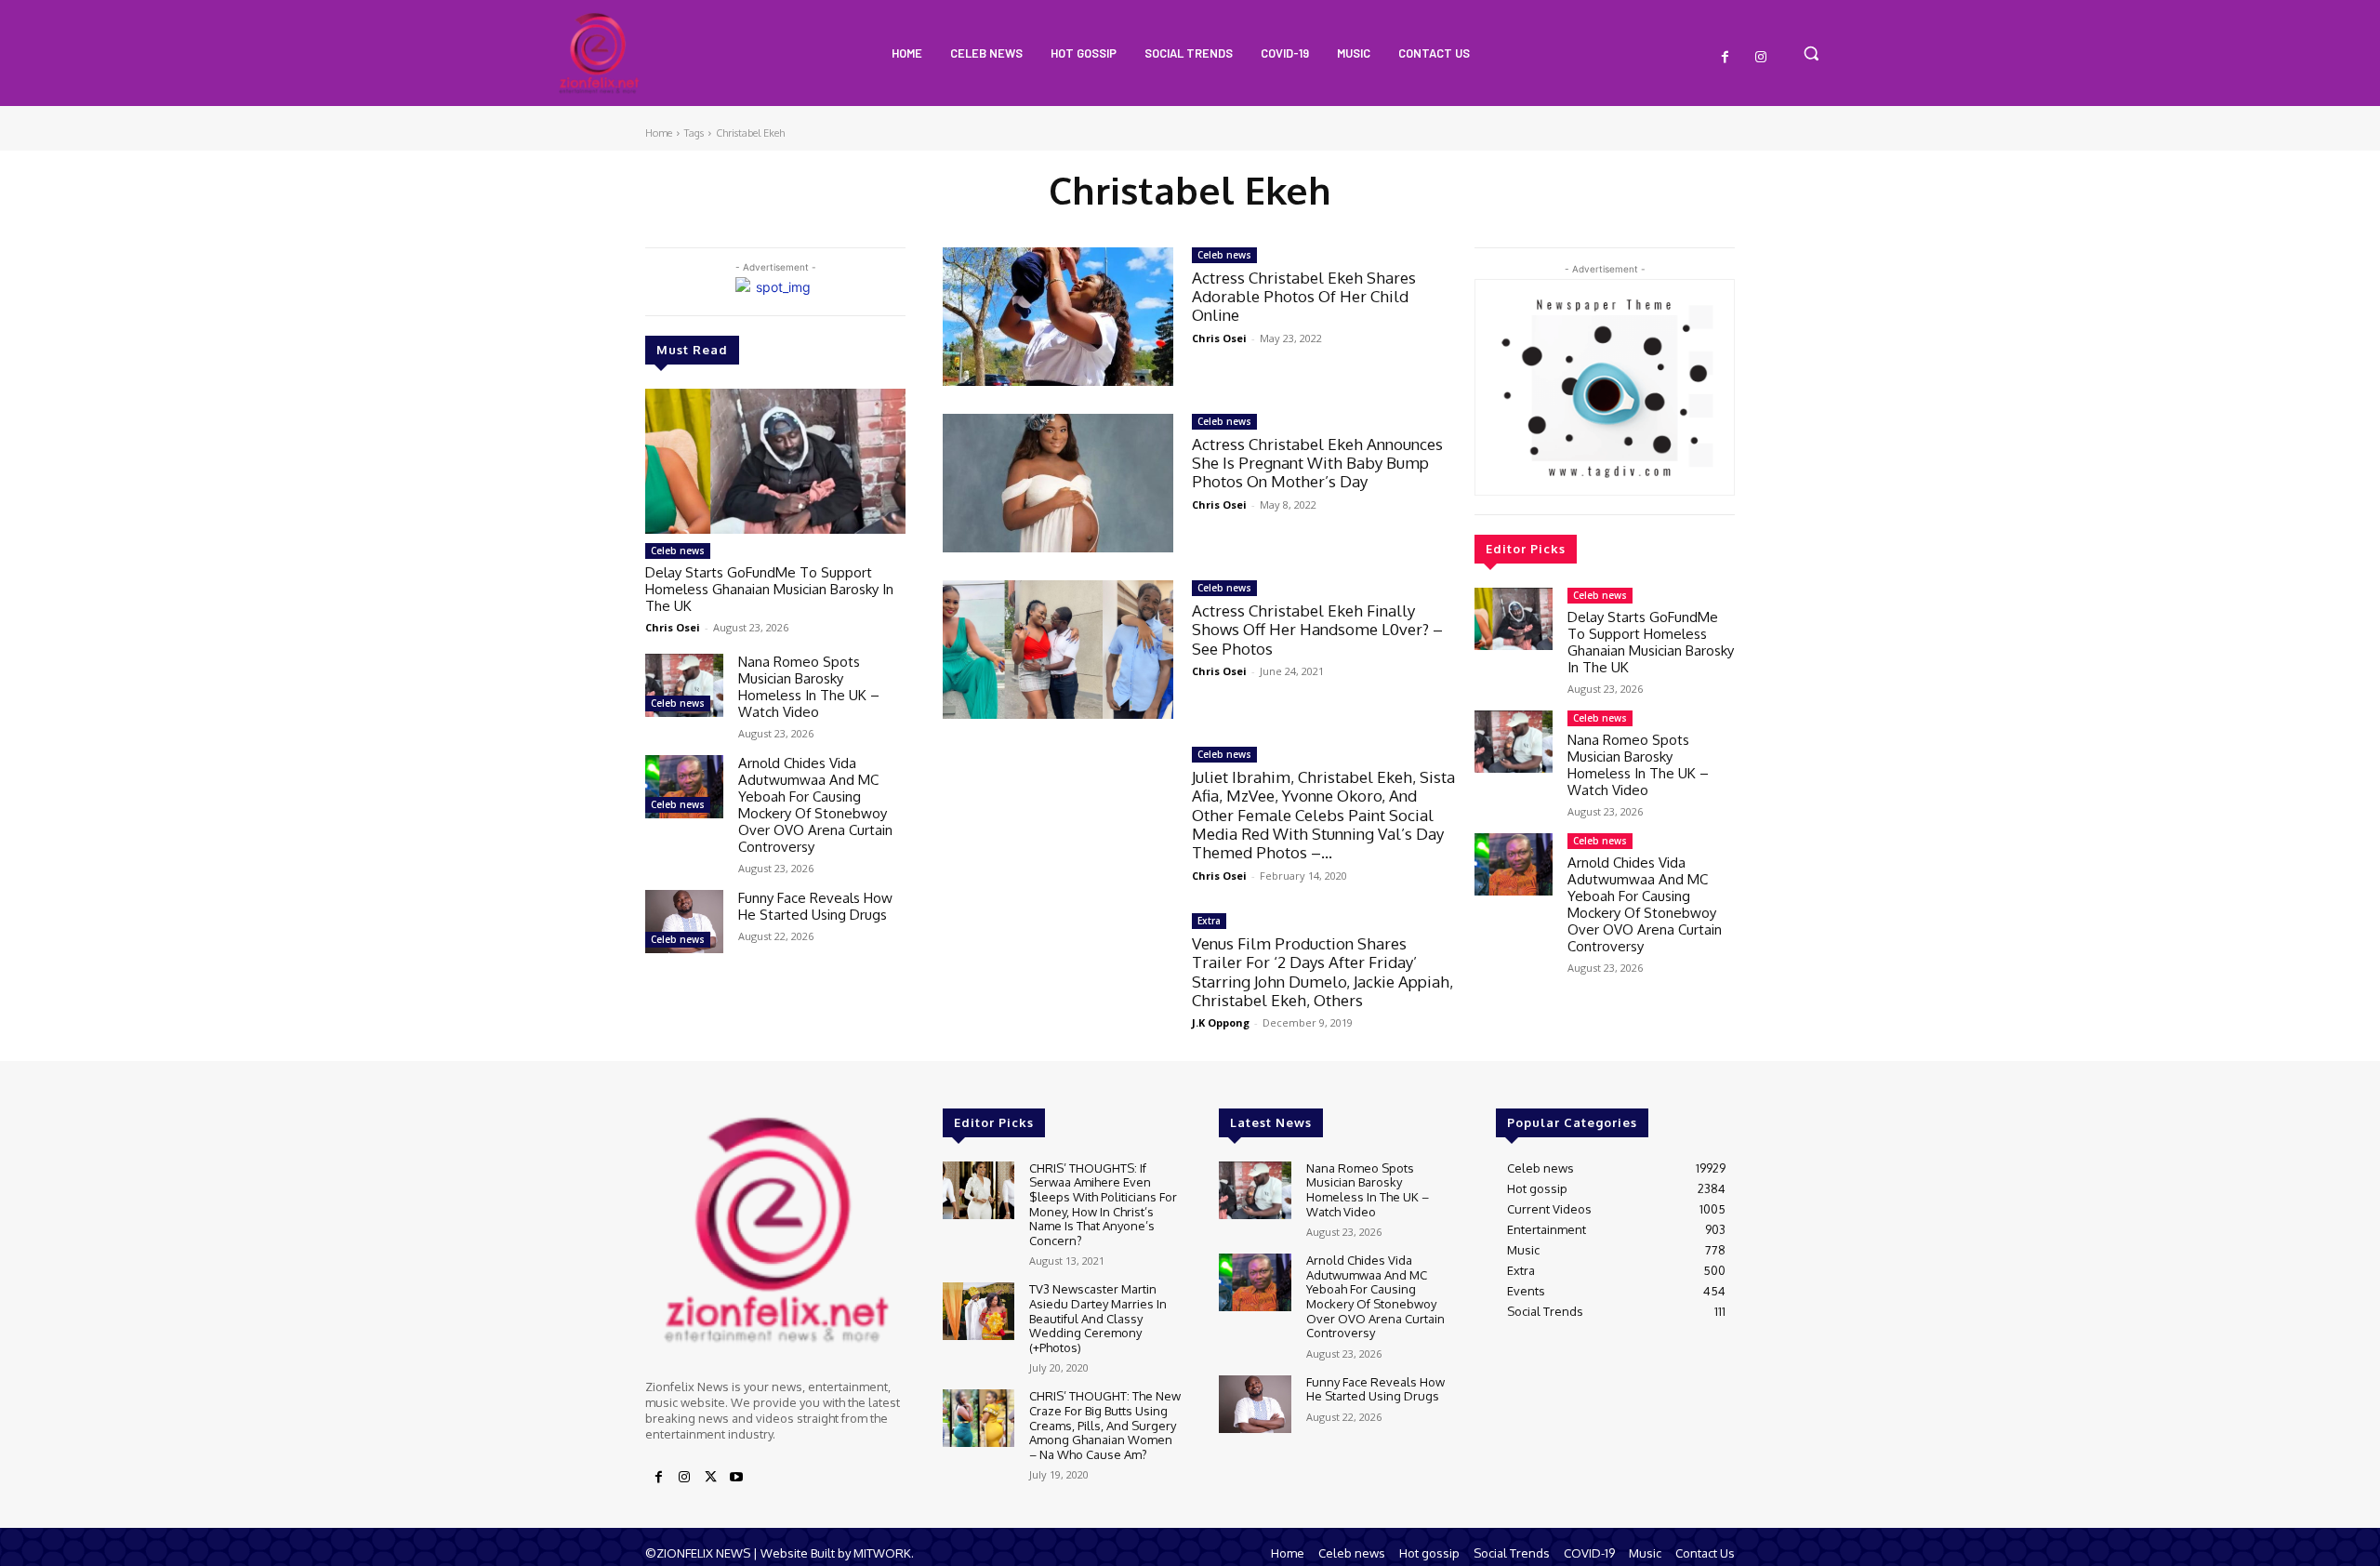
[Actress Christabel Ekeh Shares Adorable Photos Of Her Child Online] (1058, 317)
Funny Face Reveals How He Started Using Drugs (815, 906)
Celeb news (678, 551)
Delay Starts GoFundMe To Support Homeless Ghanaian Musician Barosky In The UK (769, 589)
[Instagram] (1761, 58)
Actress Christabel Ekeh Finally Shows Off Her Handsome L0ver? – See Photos (1317, 630)
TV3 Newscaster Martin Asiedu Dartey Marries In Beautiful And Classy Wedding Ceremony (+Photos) (1098, 1318)
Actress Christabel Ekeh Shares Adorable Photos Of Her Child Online (1304, 297)
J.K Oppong (1221, 1022)
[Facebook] (1725, 58)
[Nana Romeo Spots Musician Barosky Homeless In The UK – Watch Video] (684, 685)
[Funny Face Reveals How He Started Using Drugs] (684, 921)
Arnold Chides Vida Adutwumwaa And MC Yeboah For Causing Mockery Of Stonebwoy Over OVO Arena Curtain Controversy (815, 805)
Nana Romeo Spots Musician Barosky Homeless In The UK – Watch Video (809, 687)
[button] (1811, 53)
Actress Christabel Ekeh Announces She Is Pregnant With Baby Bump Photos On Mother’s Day (1317, 463)
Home (659, 133)
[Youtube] (736, 1478)
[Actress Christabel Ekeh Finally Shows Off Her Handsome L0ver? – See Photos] (1058, 650)
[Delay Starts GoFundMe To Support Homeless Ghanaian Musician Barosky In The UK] (775, 462)
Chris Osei (673, 627)
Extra (1209, 921)
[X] (710, 1478)
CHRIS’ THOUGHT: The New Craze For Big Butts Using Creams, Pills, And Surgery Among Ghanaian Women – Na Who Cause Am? (1105, 1425)
